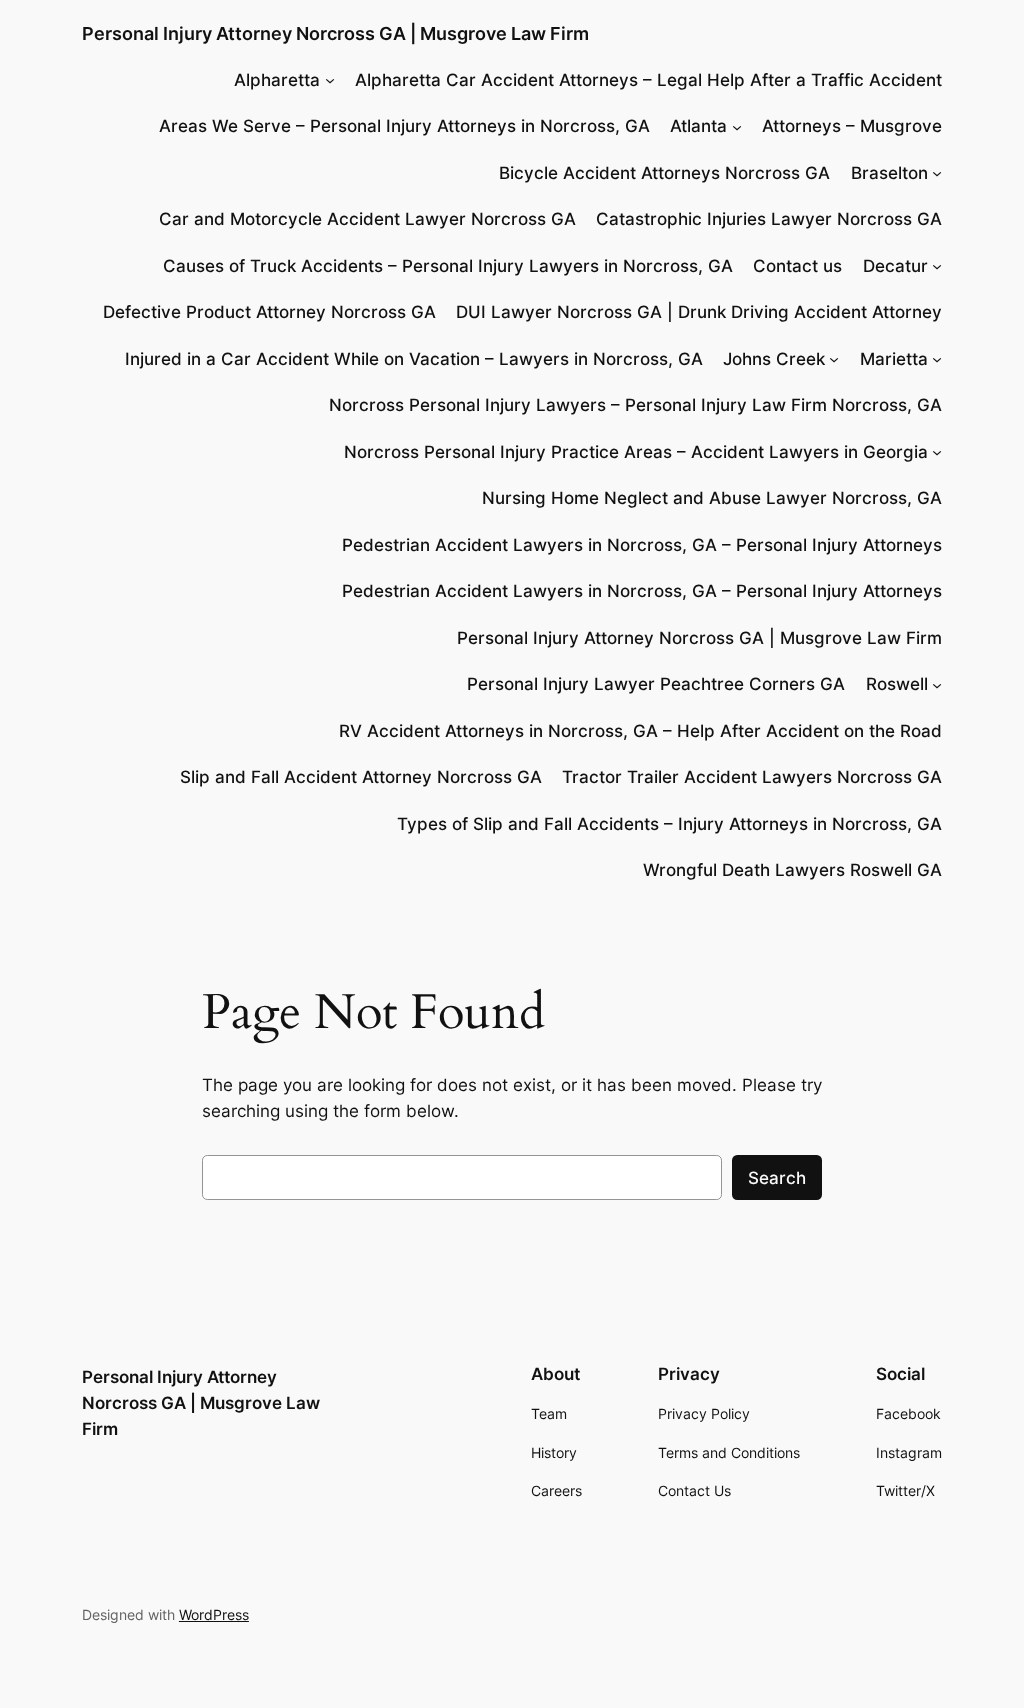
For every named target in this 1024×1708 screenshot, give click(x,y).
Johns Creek (774, 359)
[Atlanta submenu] (737, 126)
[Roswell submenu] (937, 684)
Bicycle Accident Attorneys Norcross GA (664, 173)
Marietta (894, 359)
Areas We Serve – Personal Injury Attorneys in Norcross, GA (404, 126)
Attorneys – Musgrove (852, 126)
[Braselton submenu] (937, 173)
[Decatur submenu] (937, 266)
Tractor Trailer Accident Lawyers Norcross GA (752, 777)
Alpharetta (277, 80)
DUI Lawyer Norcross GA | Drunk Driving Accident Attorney (699, 312)
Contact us (797, 266)
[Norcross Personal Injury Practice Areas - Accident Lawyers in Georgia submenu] (937, 452)
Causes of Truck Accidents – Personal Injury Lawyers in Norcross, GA (448, 266)
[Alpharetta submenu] (330, 80)
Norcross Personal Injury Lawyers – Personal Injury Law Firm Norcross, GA (635, 405)
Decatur (895, 266)
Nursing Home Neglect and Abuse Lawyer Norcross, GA (712, 498)
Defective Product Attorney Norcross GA (269, 312)
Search (777, 1178)
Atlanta (698, 126)
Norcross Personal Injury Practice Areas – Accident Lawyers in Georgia (636, 452)
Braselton (889, 173)
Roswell (897, 684)
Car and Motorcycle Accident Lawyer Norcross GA (367, 219)
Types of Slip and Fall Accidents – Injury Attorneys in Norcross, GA (669, 824)
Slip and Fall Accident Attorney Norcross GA (361, 777)
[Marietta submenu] (937, 359)
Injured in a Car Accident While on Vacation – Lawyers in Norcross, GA (414, 359)
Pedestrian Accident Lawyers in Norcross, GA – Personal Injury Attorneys (642, 545)
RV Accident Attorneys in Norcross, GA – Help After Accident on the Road (640, 731)
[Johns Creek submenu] (834, 359)
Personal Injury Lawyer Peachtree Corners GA (656, 684)
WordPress (214, 1614)
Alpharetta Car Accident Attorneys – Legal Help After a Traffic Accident (648, 80)
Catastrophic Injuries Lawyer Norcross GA (769, 219)
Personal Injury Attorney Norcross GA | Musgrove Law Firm (335, 33)
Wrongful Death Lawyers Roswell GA (792, 870)
